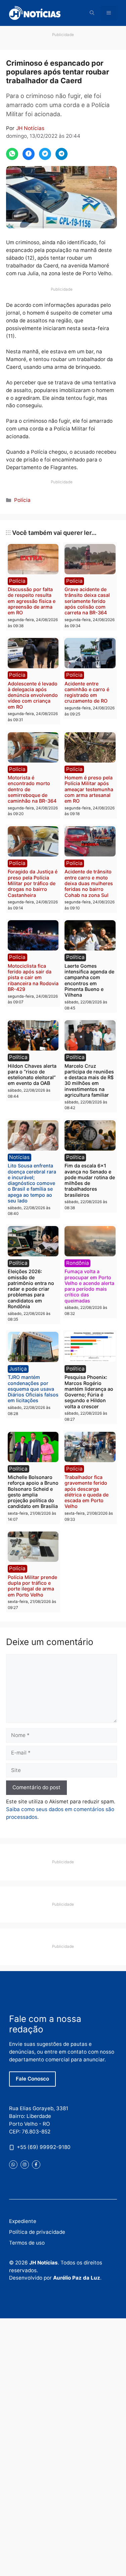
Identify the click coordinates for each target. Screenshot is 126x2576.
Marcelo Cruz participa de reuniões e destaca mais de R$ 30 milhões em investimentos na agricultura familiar (89, 1080)
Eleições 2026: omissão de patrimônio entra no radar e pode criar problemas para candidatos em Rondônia (31, 1289)
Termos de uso (27, 2243)
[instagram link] (25, 2165)
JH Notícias (30, 128)
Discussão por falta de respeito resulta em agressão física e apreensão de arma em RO (32, 601)
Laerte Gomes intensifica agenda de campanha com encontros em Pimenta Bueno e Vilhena (89, 980)
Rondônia (78, 1263)
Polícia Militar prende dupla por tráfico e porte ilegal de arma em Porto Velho (32, 1586)
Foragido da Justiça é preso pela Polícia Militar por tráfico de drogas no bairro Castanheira (33, 883)
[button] (92, 13)
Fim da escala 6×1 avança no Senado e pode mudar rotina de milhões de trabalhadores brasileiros (90, 1180)
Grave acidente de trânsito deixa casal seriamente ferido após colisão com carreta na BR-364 (87, 601)
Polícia (22, 500)
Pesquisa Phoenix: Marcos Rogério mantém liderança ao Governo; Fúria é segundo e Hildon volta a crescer (89, 1392)
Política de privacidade (37, 2232)
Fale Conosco (32, 2079)
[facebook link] (36, 2165)
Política (75, 957)
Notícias (19, 1157)
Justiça (18, 1369)
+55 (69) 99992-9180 (44, 2147)
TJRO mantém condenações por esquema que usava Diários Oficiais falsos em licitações (33, 1389)
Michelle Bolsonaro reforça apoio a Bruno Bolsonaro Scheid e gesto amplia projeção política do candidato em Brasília (33, 1492)
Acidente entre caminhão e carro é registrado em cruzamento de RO (87, 692)
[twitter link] (13, 2165)
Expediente (23, 2221)
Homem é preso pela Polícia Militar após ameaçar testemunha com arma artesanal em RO (89, 789)
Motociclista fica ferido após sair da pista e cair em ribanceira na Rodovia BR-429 (33, 977)
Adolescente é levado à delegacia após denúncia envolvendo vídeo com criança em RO (33, 695)
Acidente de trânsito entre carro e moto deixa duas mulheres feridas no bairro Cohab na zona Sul (89, 883)
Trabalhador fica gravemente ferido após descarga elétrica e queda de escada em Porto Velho (87, 1492)
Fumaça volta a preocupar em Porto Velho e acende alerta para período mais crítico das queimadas (89, 1286)
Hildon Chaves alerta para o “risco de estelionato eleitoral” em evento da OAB (32, 1075)
